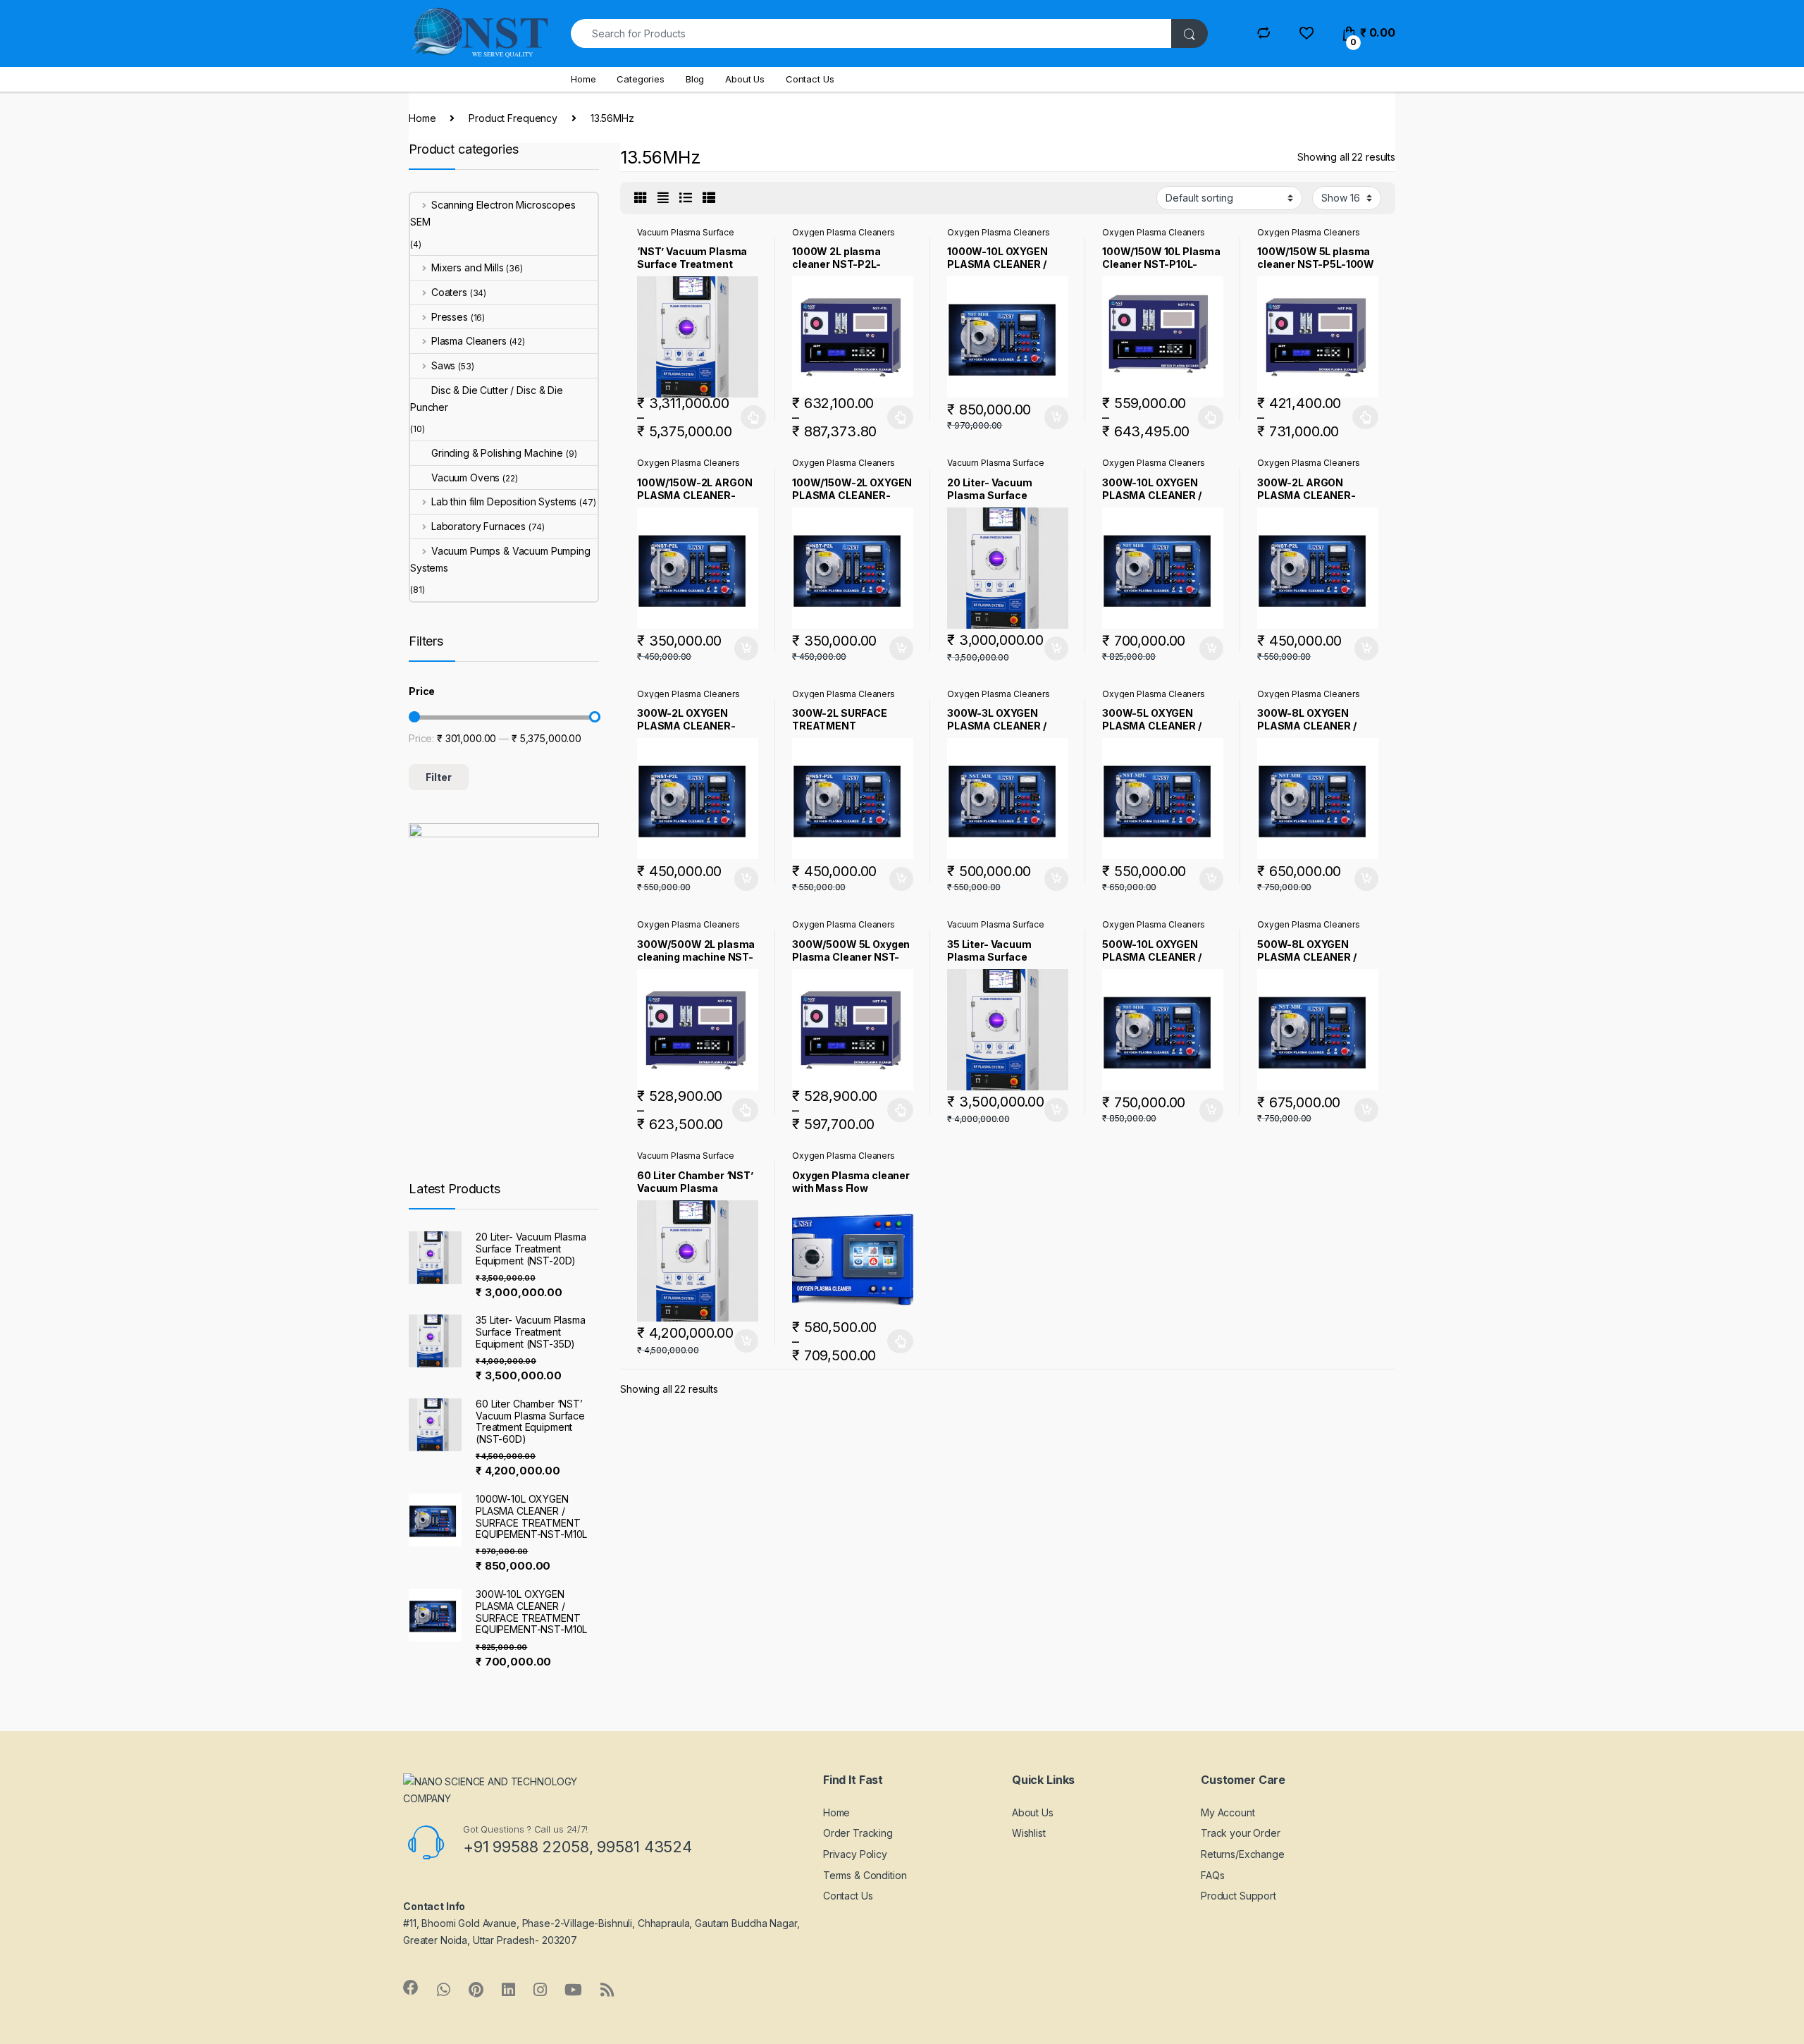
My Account (1228, 1812)
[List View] (686, 198)
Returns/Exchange (1243, 1854)
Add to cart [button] (1056, 417)
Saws (443, 365)
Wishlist (1029, 1833)
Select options (749, 417)
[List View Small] (709, 198)
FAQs (1212, 1875)
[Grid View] (641, 198)
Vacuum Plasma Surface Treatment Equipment (686, 237)
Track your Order (1241, 1833)
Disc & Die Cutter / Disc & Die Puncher (487, 399)
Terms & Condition (865, 1875)
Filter (439, 777)
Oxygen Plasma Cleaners (844, 232)
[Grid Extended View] (663, 198)
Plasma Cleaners (469, 341)
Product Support (1238, 1896)
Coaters (449, 292)
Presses (450, 317)
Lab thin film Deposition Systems (504, 501)
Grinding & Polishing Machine (497, 453)
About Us (745, 79)
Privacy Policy (855, 1854)
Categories (641, 79)
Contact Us (810, 79)
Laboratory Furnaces (478, 526)
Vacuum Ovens (465, 478)
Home (583, 79)
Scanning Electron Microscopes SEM (493, 213)
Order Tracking (858, 1833)
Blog (695, 79)
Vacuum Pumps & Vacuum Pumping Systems (500, 559)
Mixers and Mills (468, 267)
